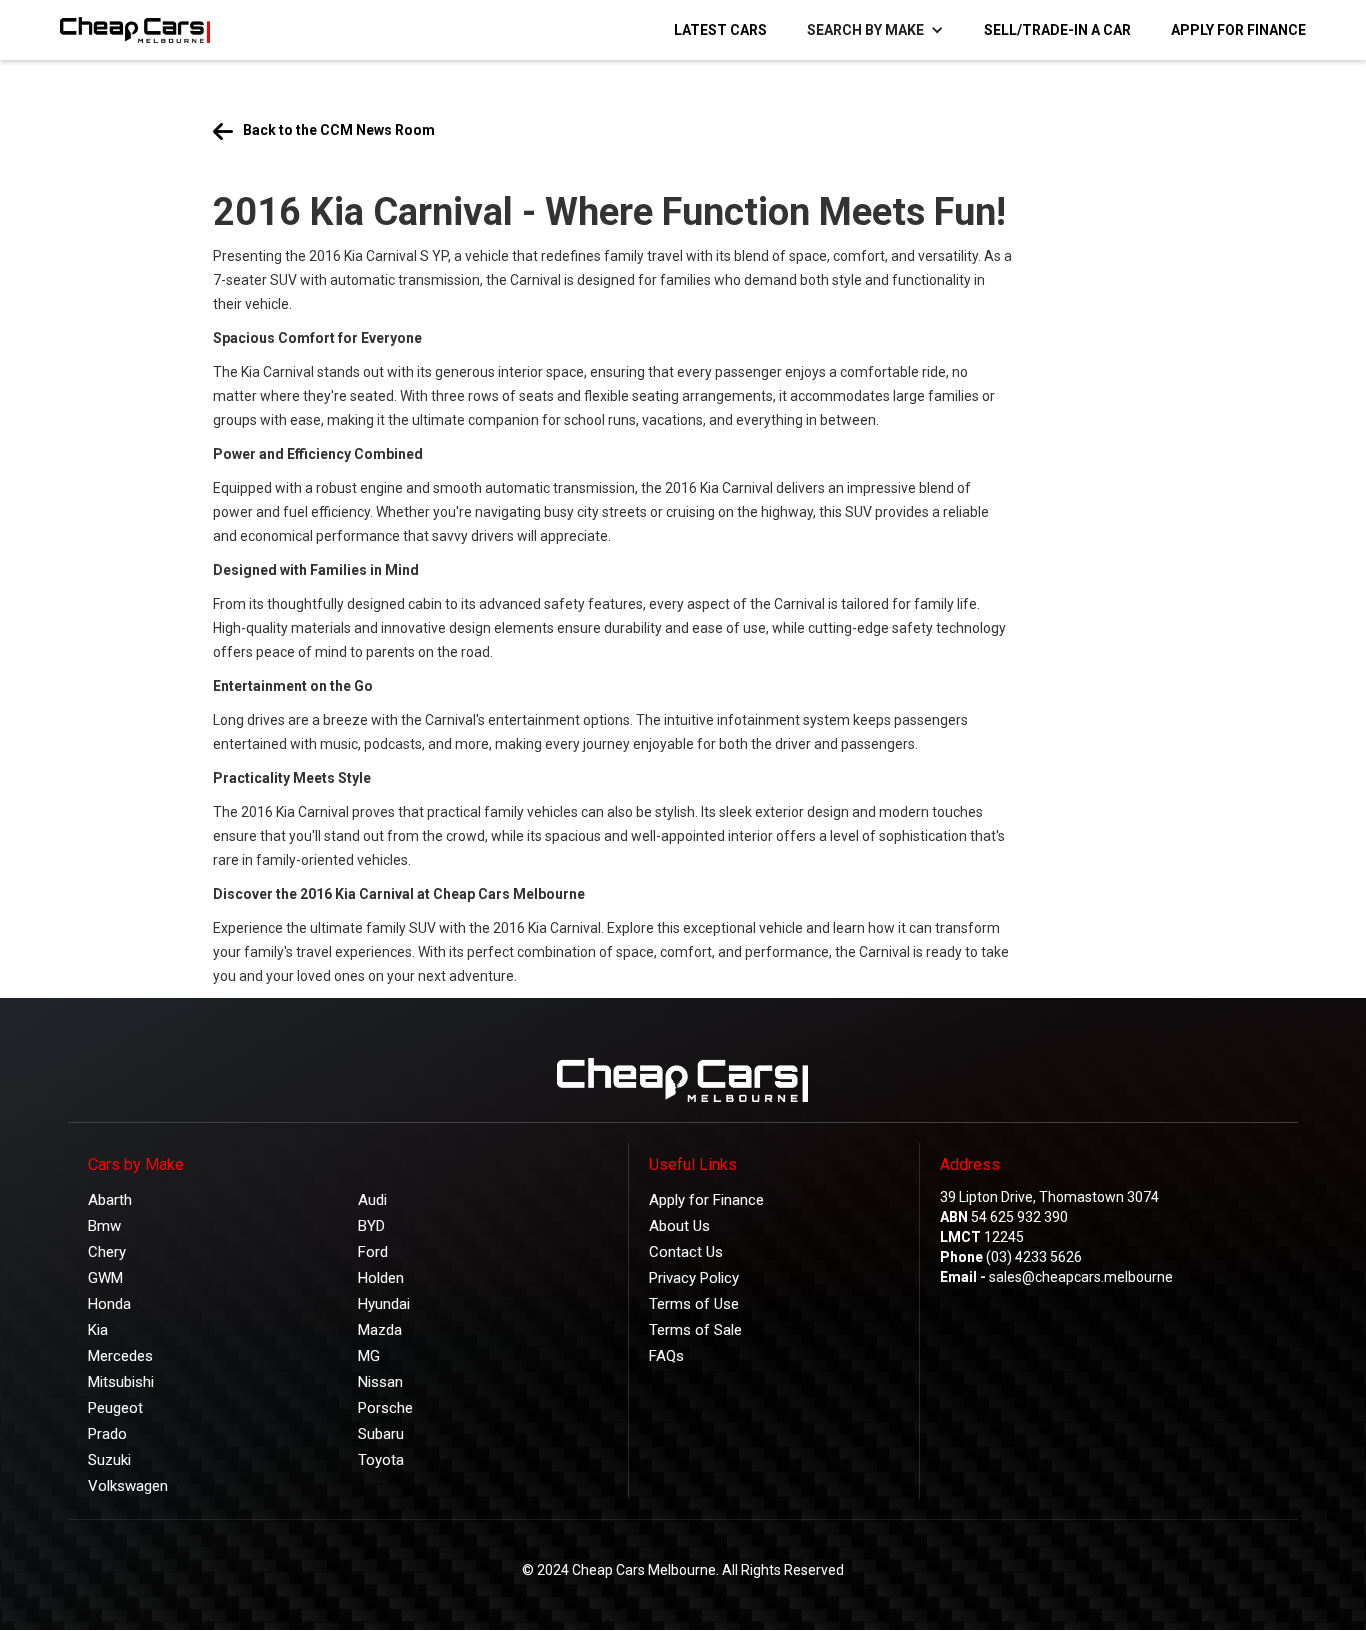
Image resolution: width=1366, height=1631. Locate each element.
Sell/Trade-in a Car (1057, 30)
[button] (875, 30)
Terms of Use (694, 1304)
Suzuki (109, 1460)
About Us (679, 1226)
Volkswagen (128, 1486)
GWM (105, 1278)
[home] (125, 30)
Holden (381, 1278)
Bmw (104, 1226)
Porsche (385, 1408)
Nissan (380, 1382)
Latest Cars (720, 30)
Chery (107, 1252)
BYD (371, 1226)
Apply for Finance (1238, 30)
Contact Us (686, 1252)
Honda (109, 1304)
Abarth (110, 1200)
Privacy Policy (694, 1278)
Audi (372, 1200)
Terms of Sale (695, 1330)
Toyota (381, 1460)
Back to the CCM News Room (339, 130)
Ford (373, 1252)
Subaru (381, 1434)
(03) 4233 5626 (1034, 1257)
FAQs (666, 1356)
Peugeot (115, 1408)
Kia (98, 1330)
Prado (107, 1434)
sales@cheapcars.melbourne (1081, 1277)
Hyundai (384, 1304)
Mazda (380, 1330)
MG (369, 1356)
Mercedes (120, 1356)
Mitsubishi (121, 1382)
